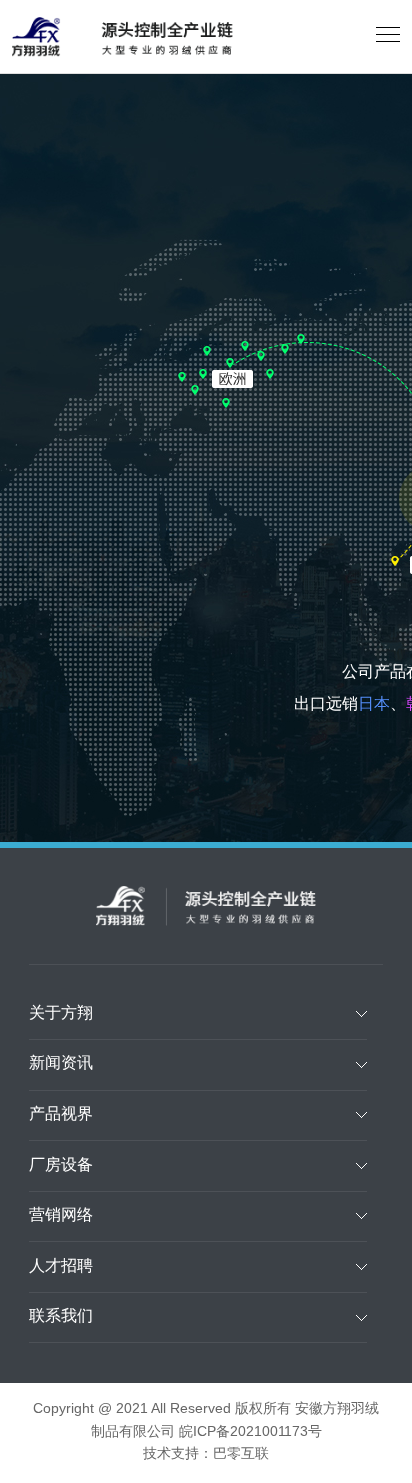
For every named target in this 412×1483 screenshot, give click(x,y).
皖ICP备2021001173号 (250, 1432)
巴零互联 (241, 1454)
